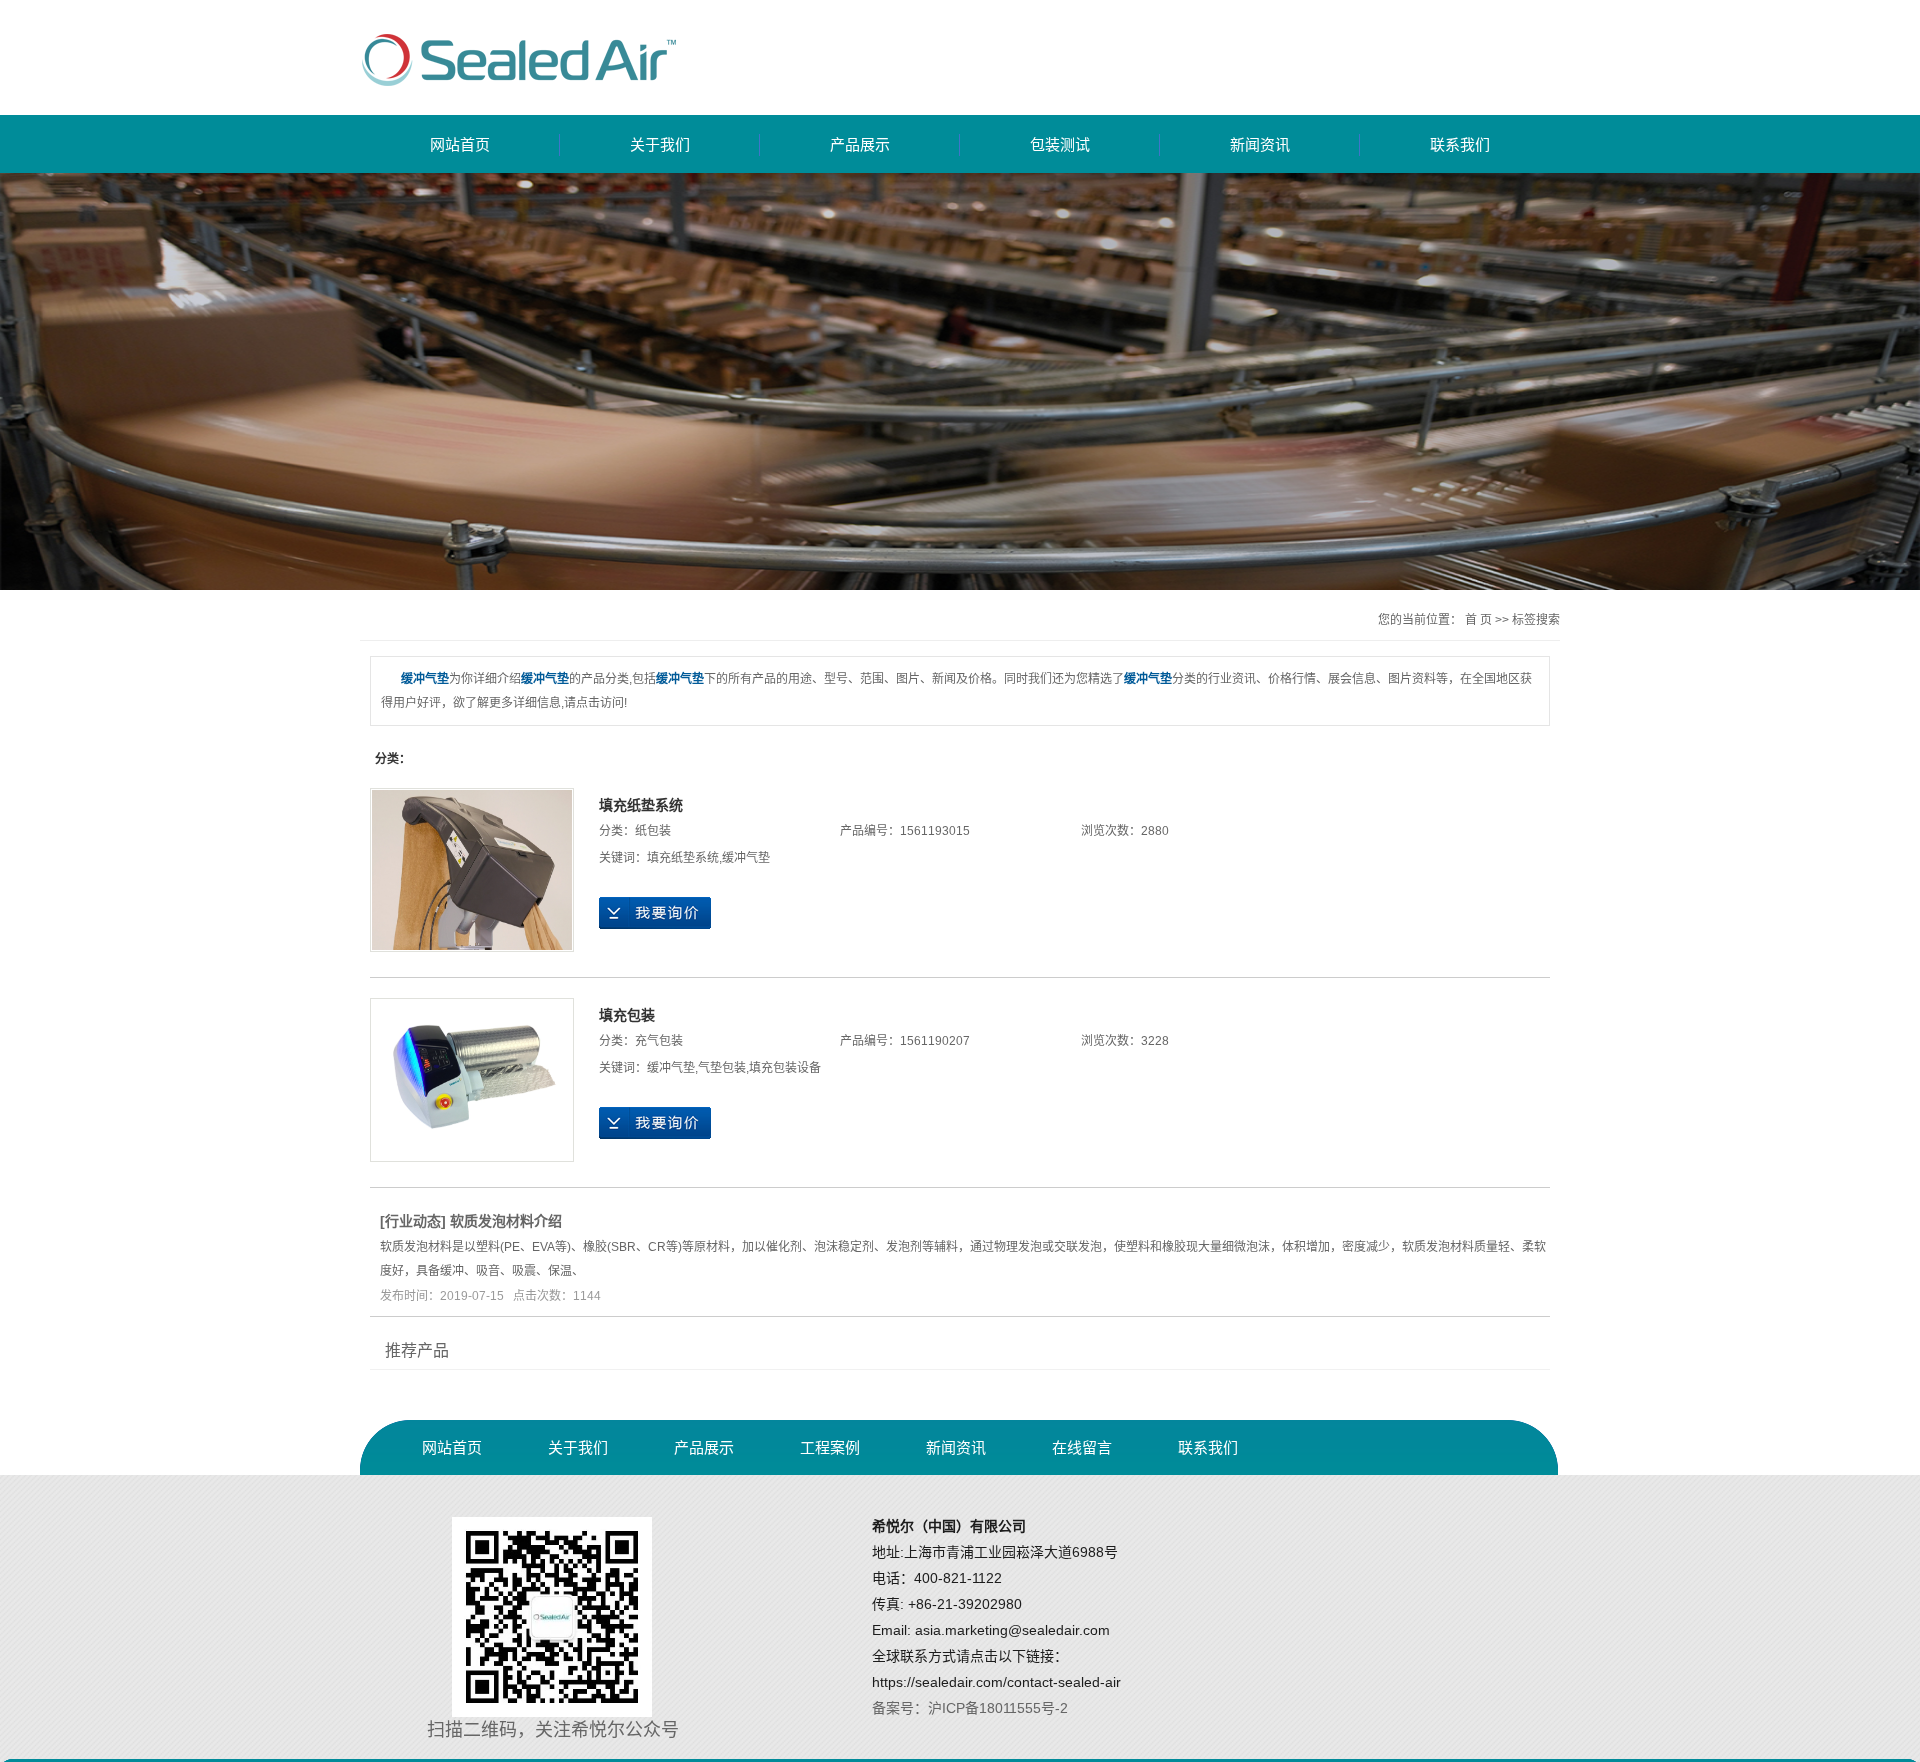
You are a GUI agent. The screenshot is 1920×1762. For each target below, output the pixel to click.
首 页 (1478, 620)
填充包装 (627, 1015)
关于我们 (660, 144)
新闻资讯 (1260, 144)
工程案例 (830, 1447)
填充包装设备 (785, 1068)
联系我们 (1460, 144)
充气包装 (659, 1041)
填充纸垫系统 (641, 805)
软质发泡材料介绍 (506, 1221)
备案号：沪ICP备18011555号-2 (970, 1708)
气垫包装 (722, 1068)
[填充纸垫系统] (472, 870)
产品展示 (860, 144)
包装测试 (1060, 144)
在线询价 (655, 913)
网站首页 (460, 144)
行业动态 (413, 1221)
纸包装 (653, 831)
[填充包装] (472, 1080)
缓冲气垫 (746, 858)
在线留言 (1082, 1447)
